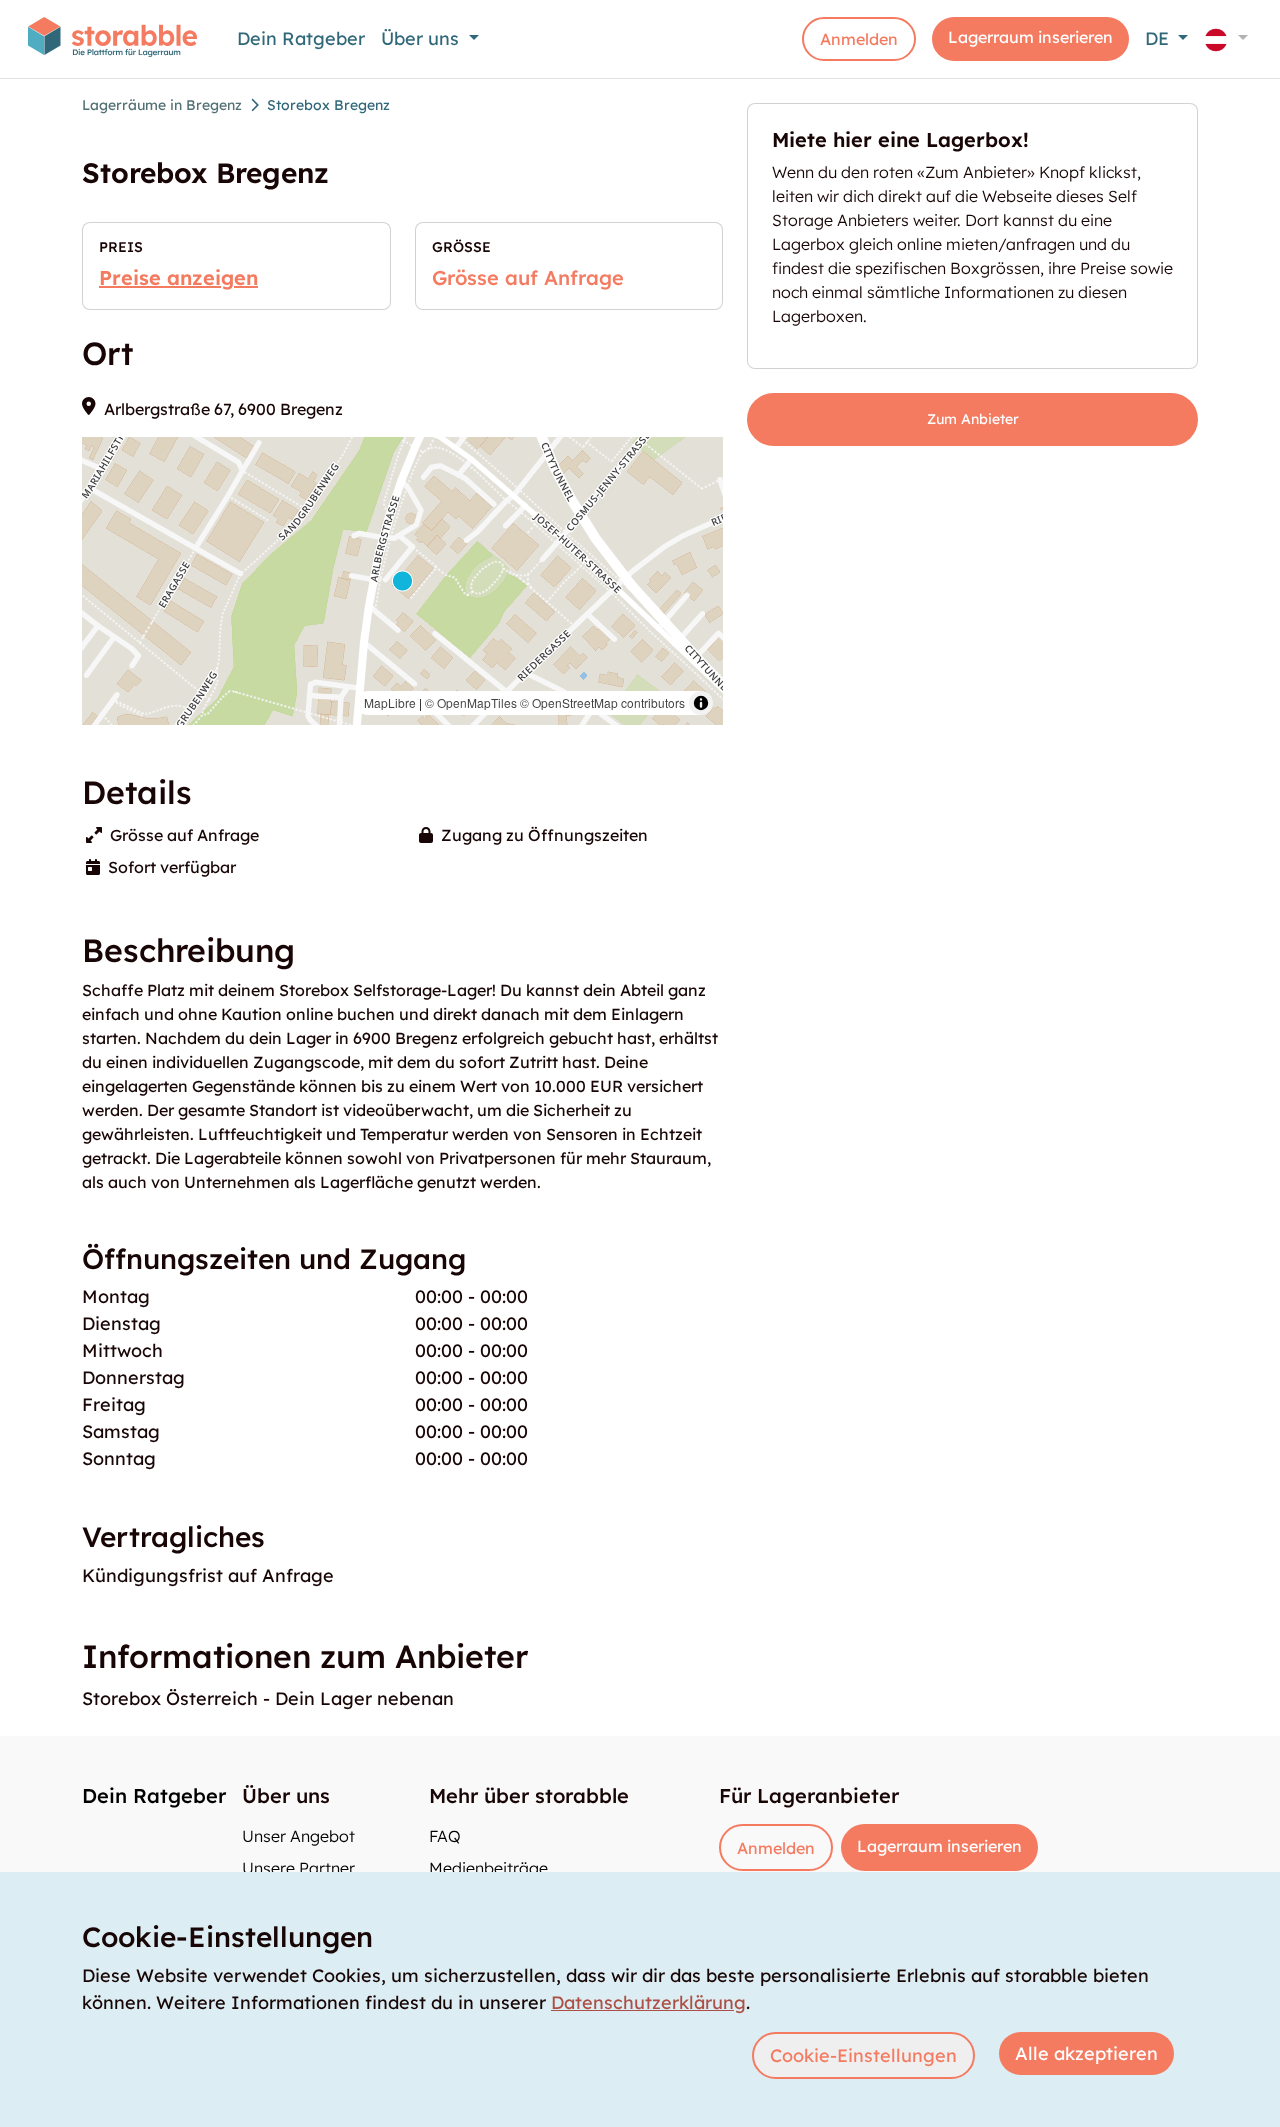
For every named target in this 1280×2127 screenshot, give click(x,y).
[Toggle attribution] (701, 703)
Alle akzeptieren (1086, 2053)
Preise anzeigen (178, 277)
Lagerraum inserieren (1030, 37)
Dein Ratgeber (301, 38)
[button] (1226, 38)
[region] (402, 581)
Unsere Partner (298, 1868)
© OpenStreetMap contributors (602, 702)
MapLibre (390, 702)
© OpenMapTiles (471, 702)
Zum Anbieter (973, 419)
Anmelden (859, 39)
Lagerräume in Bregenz (162, 105)
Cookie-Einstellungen (863, 2055)
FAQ (445, 1836)
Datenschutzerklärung (648, 2002)
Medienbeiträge (488, 1868)
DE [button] (1159, 38)
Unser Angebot (298, 1836)
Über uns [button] (422, 38)
